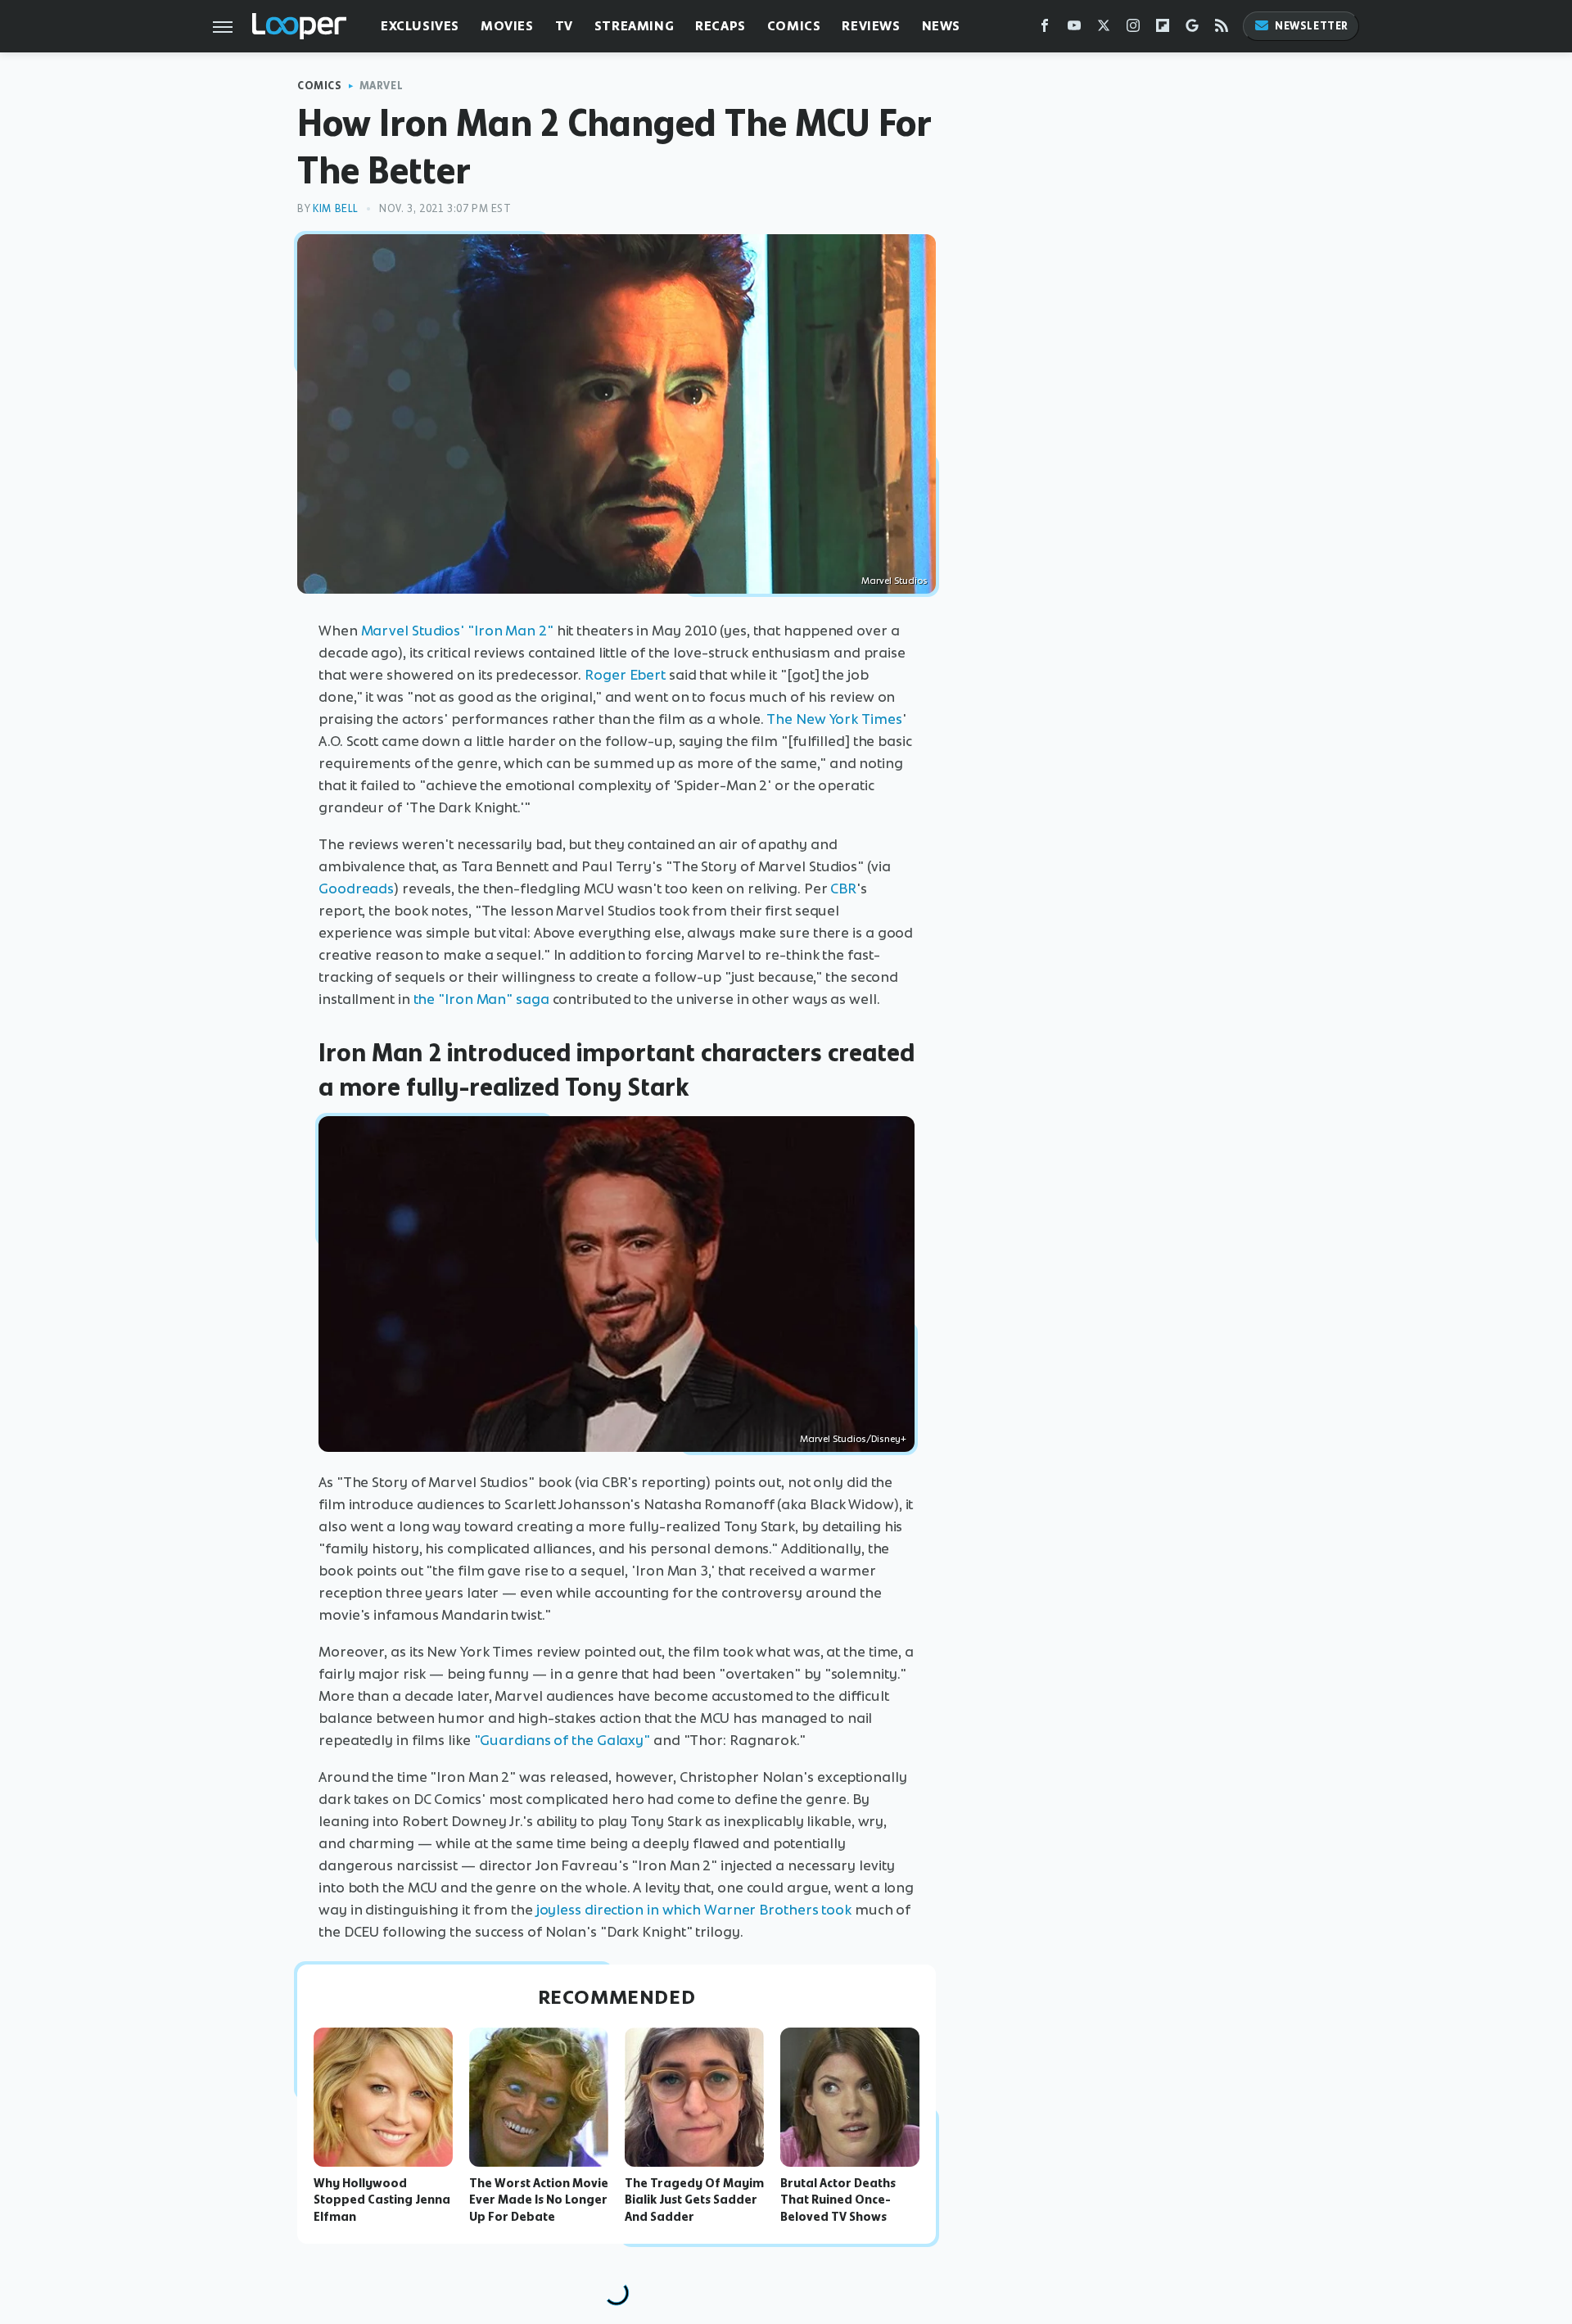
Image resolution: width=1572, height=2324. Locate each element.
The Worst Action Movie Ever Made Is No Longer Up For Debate (539, 2200)
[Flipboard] (1163, 29)
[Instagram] (1133, 29)
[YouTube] (1074, 29)
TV (564, 26)
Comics (794, 26)
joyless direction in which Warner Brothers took (694, 1910)
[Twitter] (1104, 29)
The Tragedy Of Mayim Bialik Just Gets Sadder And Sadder (694, 2200)
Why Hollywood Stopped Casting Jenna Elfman (382, 2200)
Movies (507, 26)
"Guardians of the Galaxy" (562, 1740)
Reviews (871, 26)
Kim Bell (336, 208)
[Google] (1192, 29)
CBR (843, 888)
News (941, 26)
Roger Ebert (625, 675)
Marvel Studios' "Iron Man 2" (457, 631)
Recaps (720, 26)
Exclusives (420, 26)
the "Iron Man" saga (481, 999)
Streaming (634, 26)
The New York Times (834, 719)
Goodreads (356, 888)
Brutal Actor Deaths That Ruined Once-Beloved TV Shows (838, 2200)
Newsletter (1312, 26)
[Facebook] (1045, 29)
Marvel (382, 86)
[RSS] (1222, 29)
